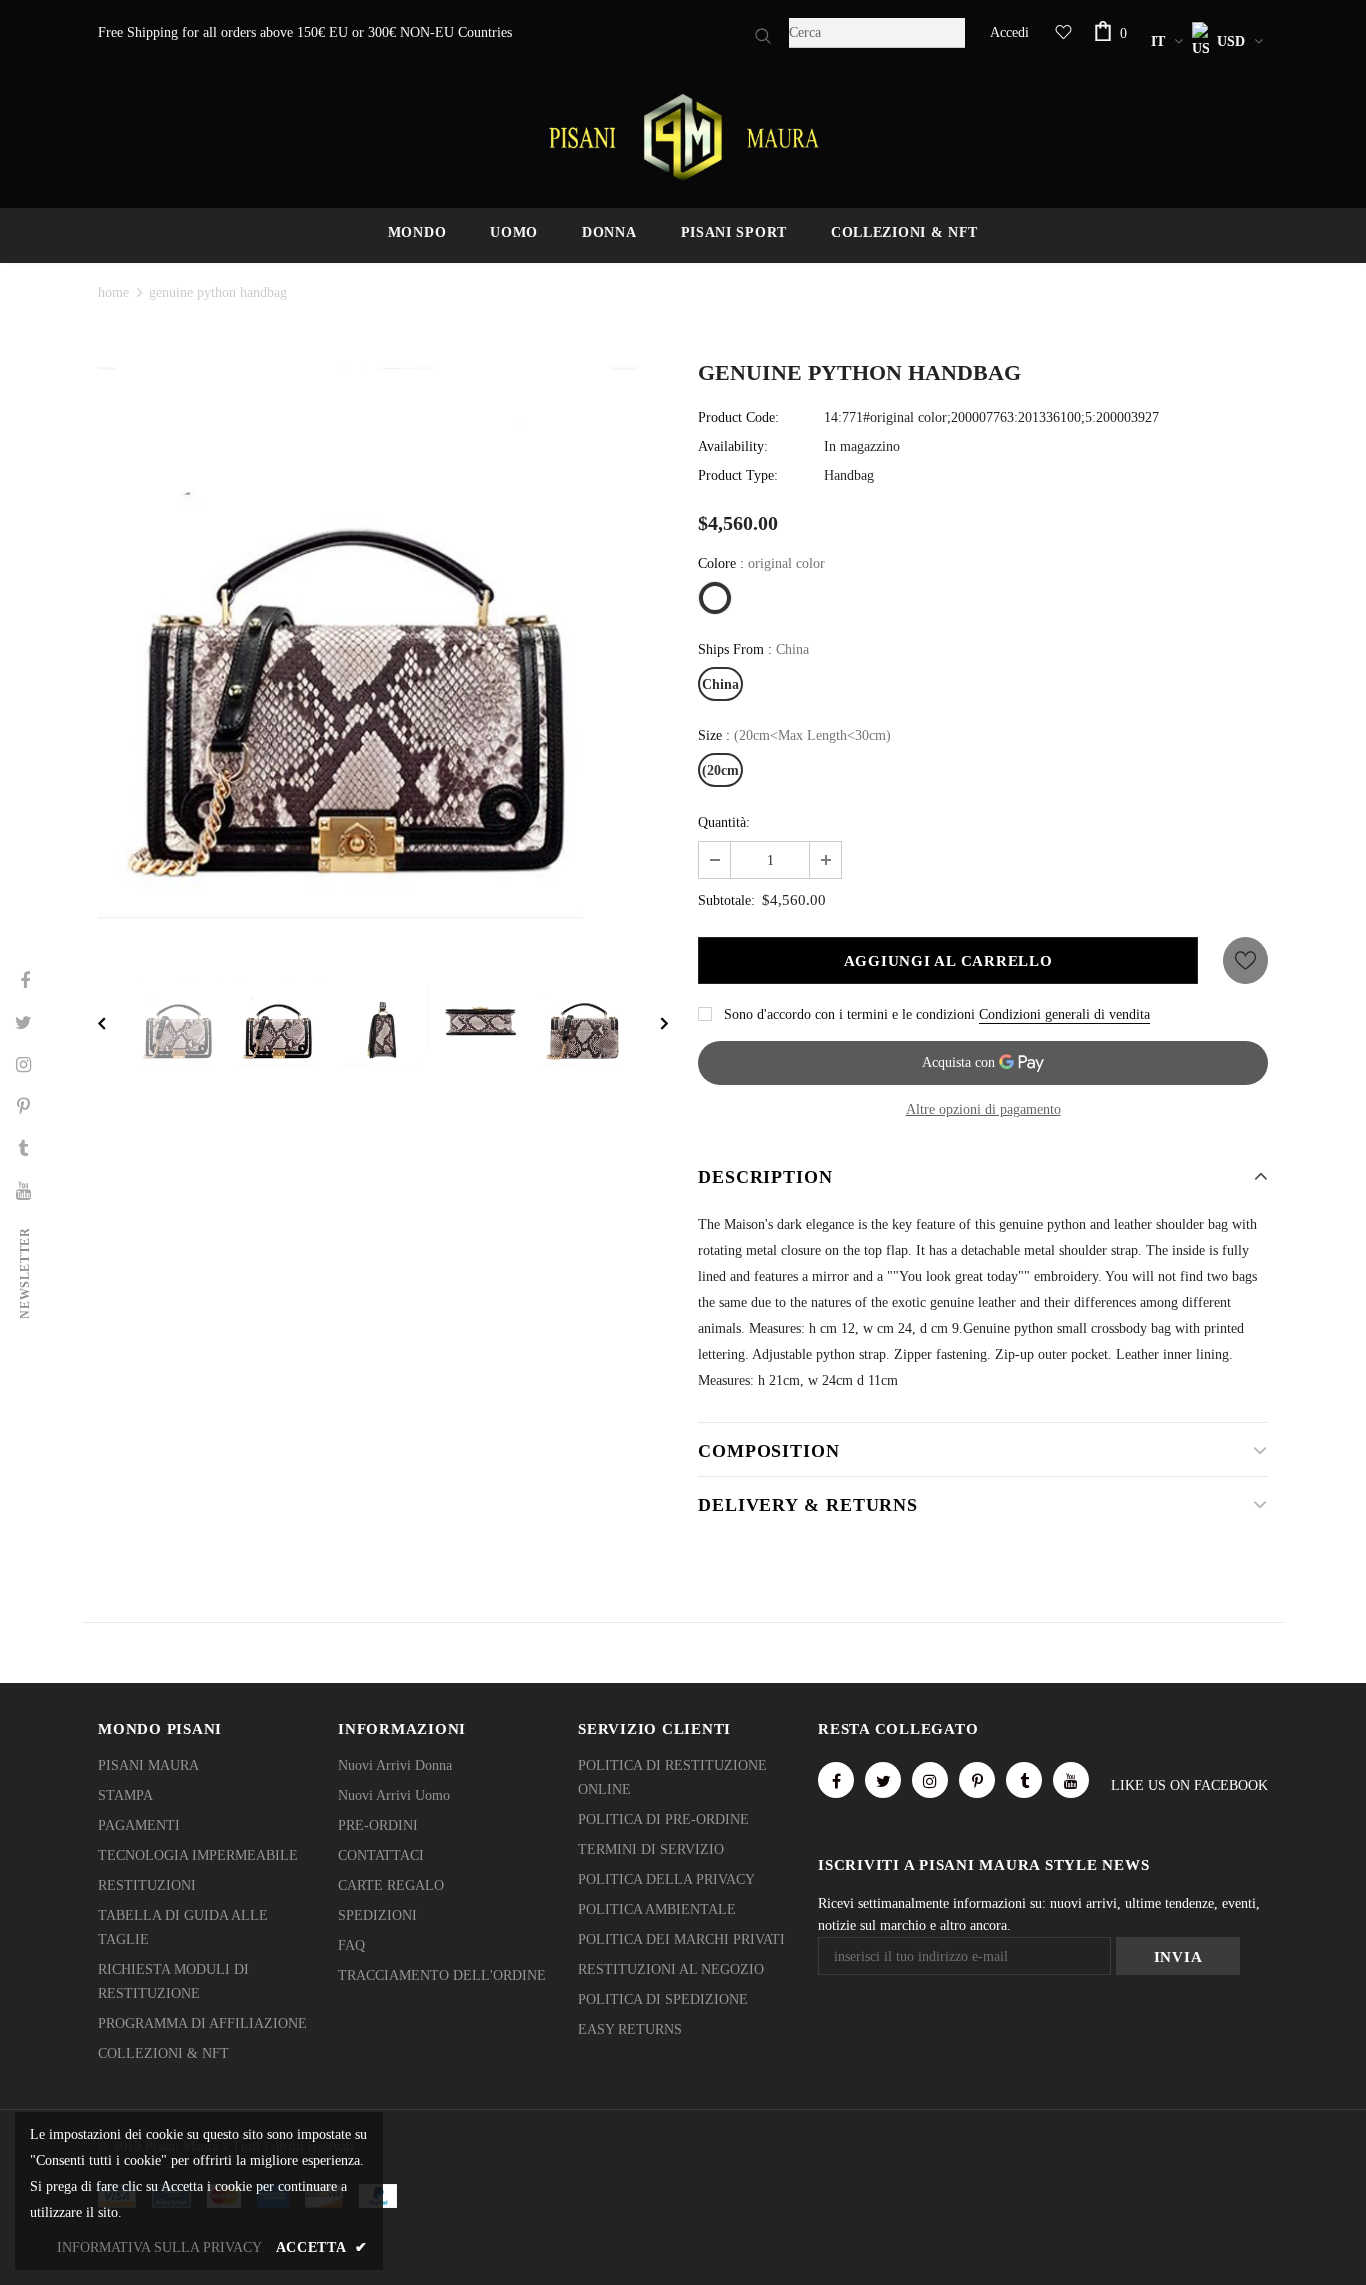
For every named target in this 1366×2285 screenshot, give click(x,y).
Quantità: (724, 822)
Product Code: (738, 417)
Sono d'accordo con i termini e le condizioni (849, 1014)
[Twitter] (883, 1780)
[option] (383, 649)
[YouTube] (1071, 1780)
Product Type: (738, 475)
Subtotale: (726, 900)
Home (113, 292)
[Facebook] (836, 1780)
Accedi (1009, 32)
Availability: (733, 446)
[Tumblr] (1024, 1780)
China (720, 684)
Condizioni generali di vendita (1064, 1014)
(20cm (720, 770)
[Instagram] (930, 1780)
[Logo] (683, 137)
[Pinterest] (977, 1780)
